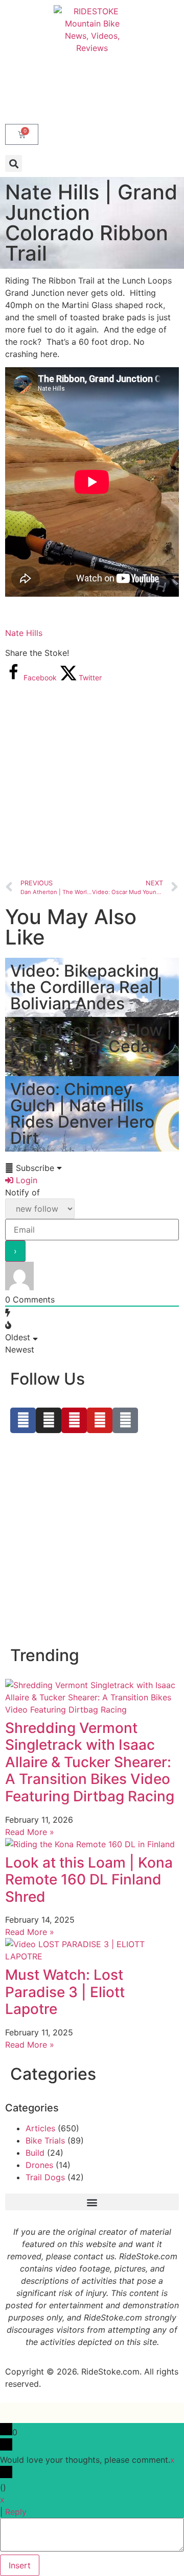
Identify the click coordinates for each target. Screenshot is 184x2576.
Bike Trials (45, 2140)
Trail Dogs (45, 2177)
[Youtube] (100, 1420)
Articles (40, 2128)
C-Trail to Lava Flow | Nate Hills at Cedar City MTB (91, 1046)
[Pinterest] (74, 1420)
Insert (20, 2565)
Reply (16, 2512)
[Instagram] (49, 1420)
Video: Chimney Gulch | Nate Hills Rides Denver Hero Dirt (82, 1114)
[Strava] (125, 1420)
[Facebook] (23, 1420)
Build (35, 2153)
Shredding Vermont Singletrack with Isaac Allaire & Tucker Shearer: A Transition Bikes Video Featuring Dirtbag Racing (90, 1762)
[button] (14, 163)
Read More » (30, 1832)
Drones (39, 2165)
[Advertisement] (92, 780)
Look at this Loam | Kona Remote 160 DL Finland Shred (89, 1880)
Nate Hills (24, 633)
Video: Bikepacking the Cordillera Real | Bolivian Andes (86, 987)
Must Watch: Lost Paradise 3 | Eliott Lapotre (65, 1992)
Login (25, 1180)
